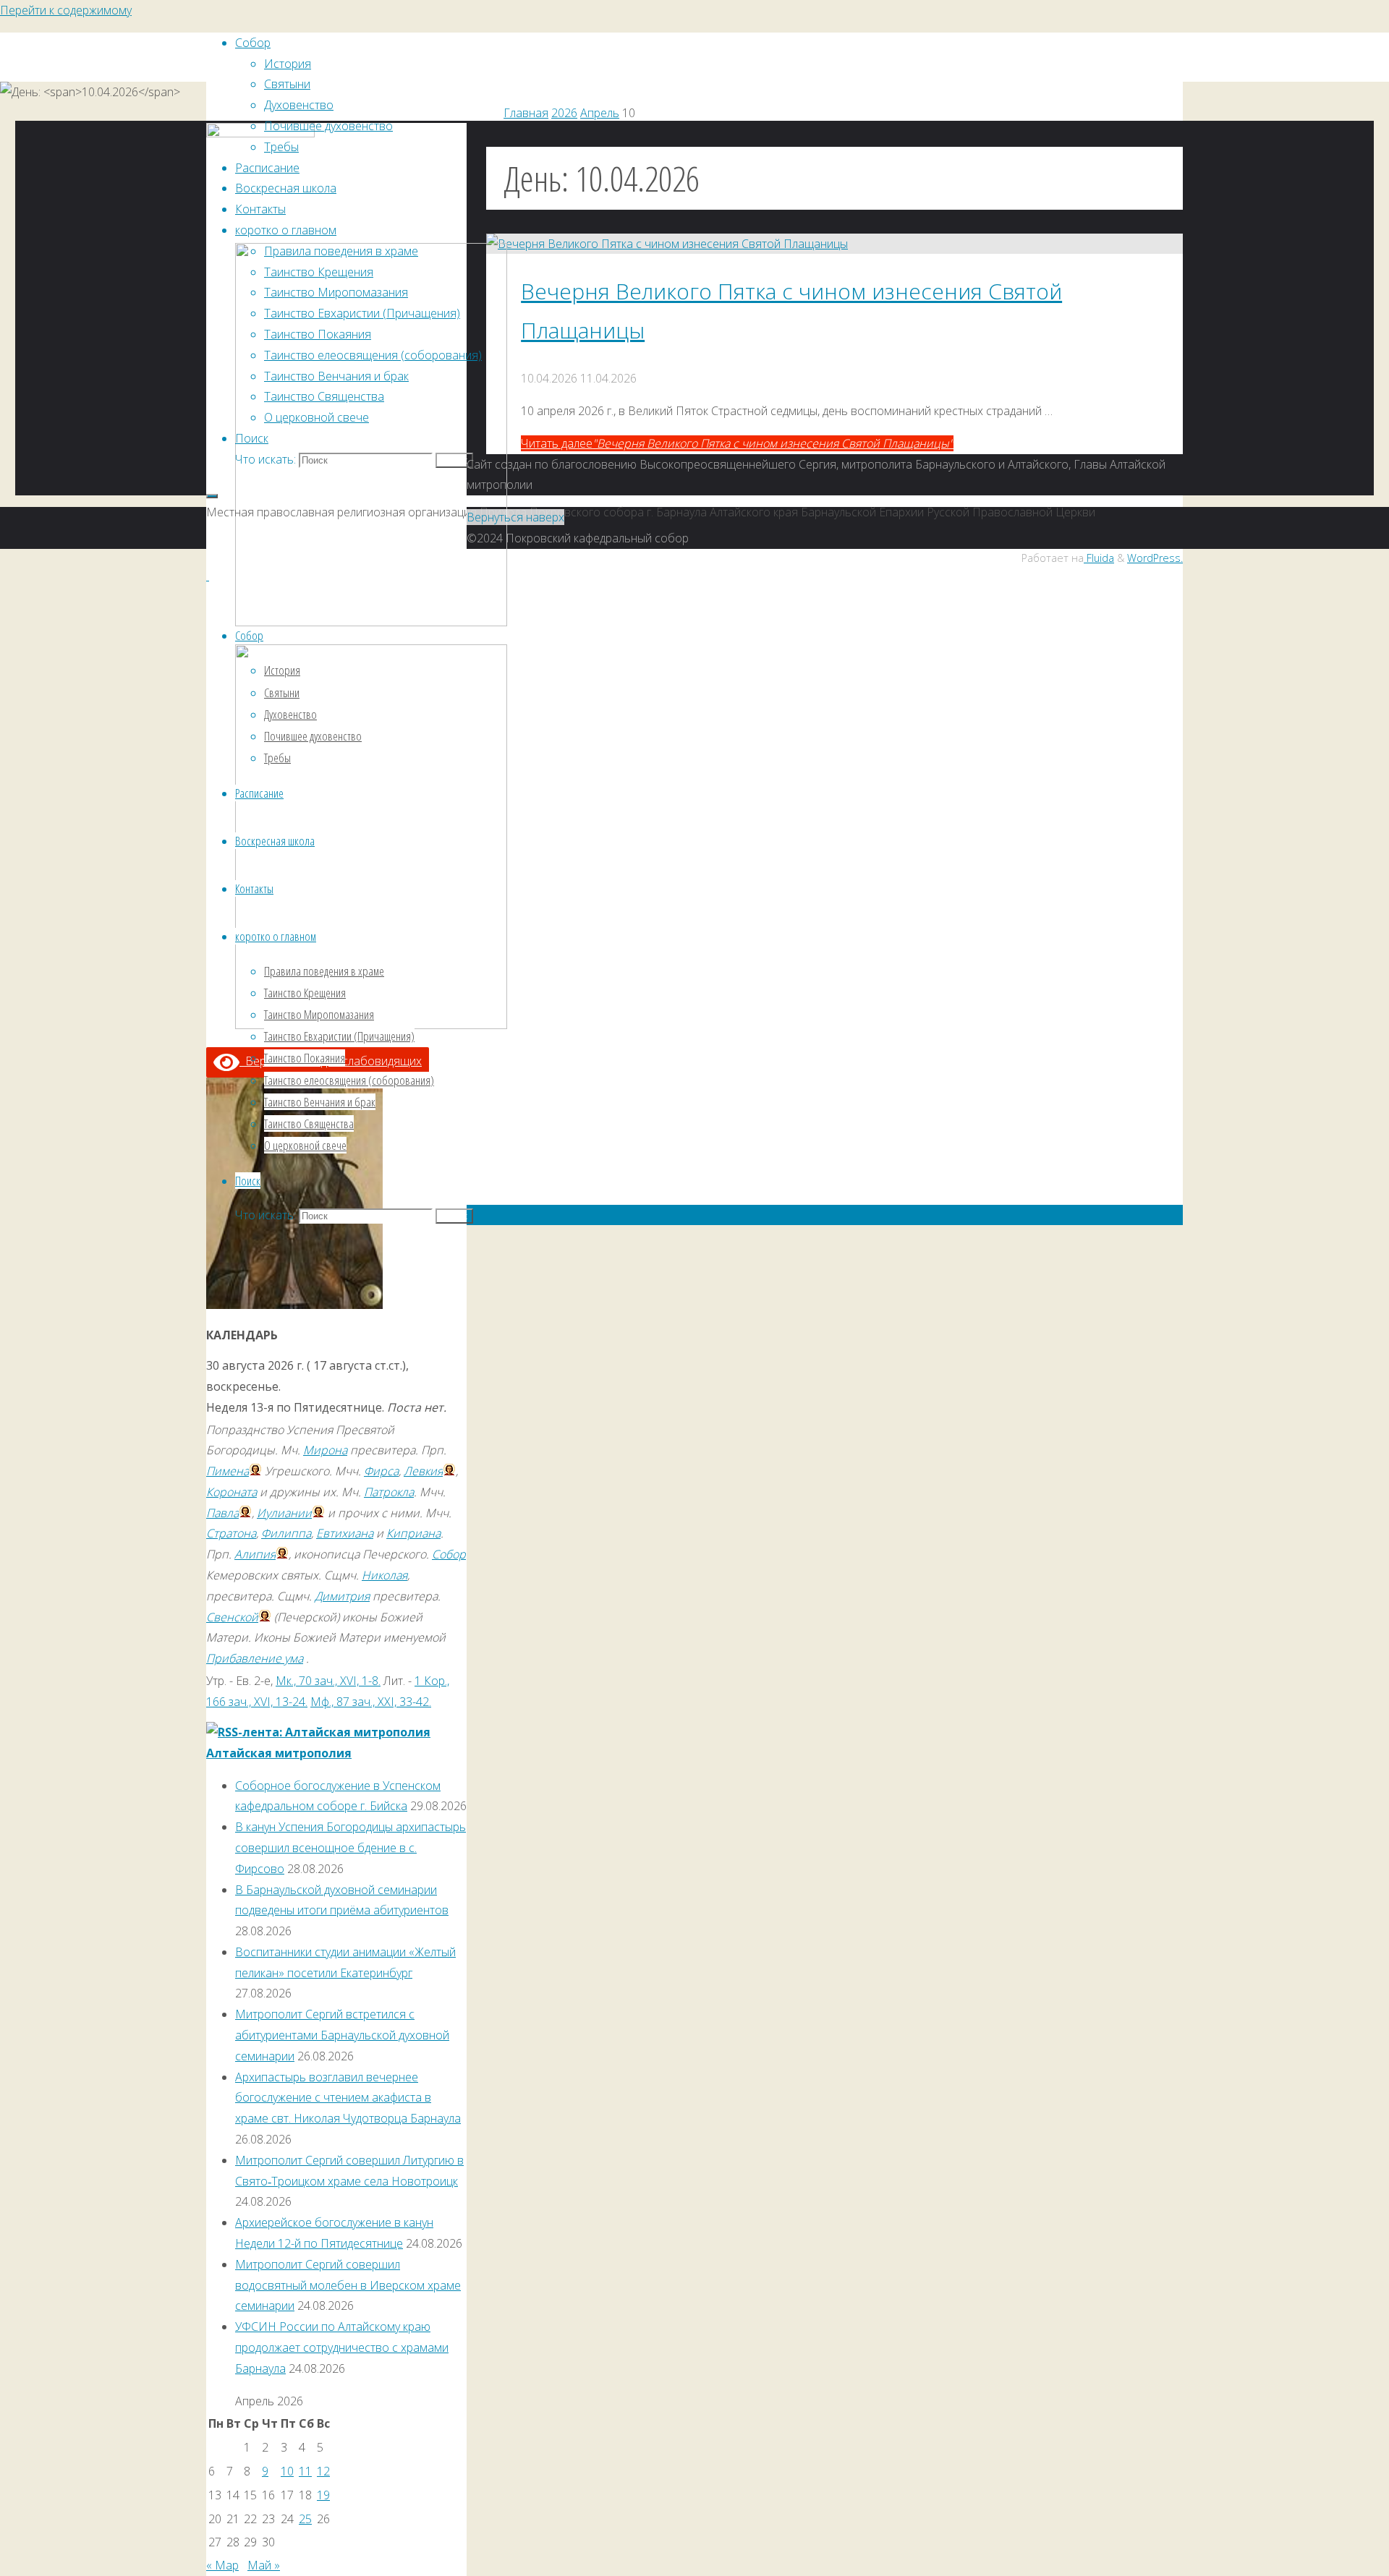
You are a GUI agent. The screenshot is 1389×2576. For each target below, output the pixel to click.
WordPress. (1155, 558)
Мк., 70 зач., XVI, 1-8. (328, 1681)
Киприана (413, 1533)
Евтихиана (345, 1533)
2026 (564, 113)
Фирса (381, 1471)
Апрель (600, 113)
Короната (231, 1492)
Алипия (255, 1554)
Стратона (231, 1533)
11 (305, 2471)
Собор (449, 1554)
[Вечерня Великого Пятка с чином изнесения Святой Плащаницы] (667, 244)
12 (323, 2471)
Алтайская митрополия (279, 1753)
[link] (252, 438)
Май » (264, 2565)
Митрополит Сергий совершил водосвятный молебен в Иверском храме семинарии (348, 2285)
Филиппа (286, 1533)
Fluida (1099, 558)
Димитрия (342, 1596)
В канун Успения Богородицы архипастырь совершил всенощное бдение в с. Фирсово (351, 1848)
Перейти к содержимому (66, 10)
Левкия (423, 1471)
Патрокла (389, 1492)
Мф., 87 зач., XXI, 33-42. (371, 1702)
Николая (385, 1575)
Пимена (228, 1471)
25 (305, 2519)
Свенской (232, 1617)
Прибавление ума (255, 1658)
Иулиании (284, 1513)
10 (287, 2471)
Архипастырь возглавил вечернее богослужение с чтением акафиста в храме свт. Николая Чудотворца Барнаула (348, 2098)
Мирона (325, 1450)
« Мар (222, 2565)
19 (323, 2495)
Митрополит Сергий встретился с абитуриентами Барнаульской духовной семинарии (342, 2035)
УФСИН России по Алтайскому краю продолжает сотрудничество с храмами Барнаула (342, 2347)
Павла (222, 1513)
